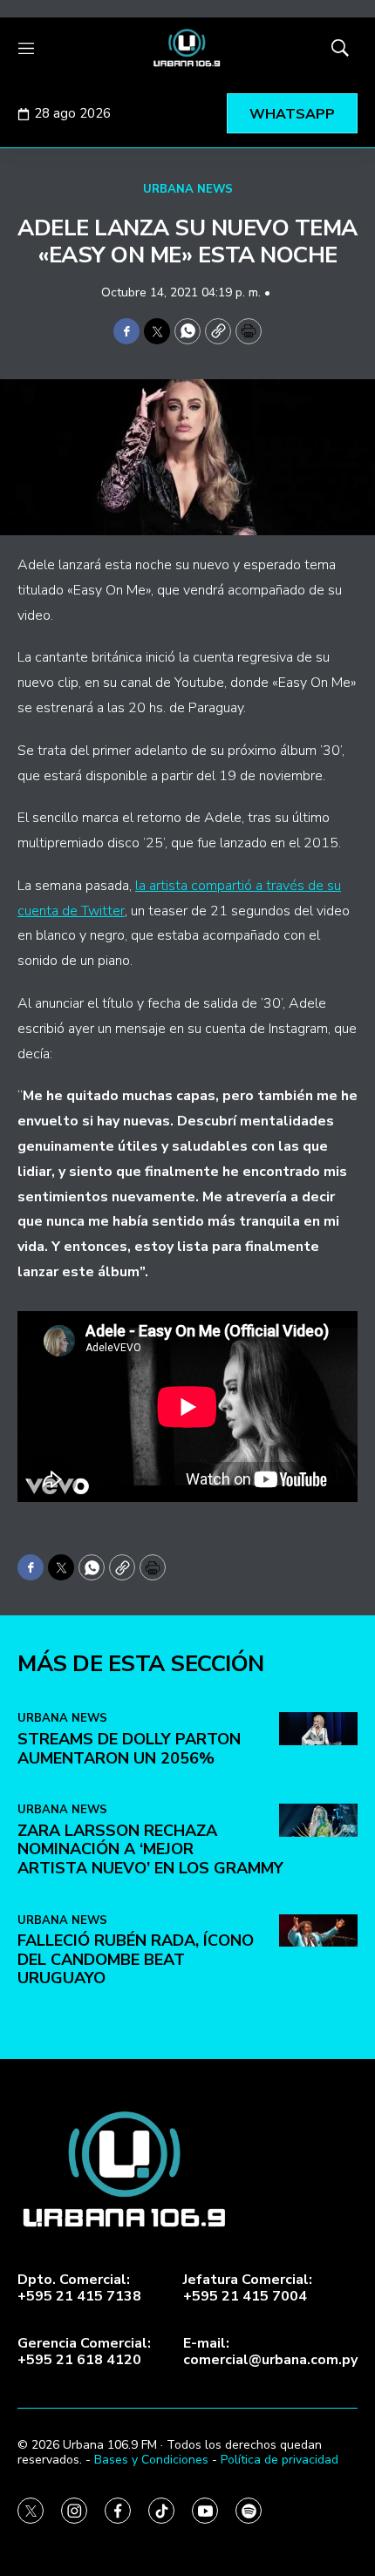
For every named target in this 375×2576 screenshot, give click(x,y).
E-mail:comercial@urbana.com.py (270, 2352)
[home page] (187, 48)
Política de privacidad (280, 2460)
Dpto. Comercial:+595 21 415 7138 (79, 2288)
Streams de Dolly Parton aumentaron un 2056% (129, 1749)
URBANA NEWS (188, 189)
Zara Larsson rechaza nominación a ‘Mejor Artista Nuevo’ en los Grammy (150, 1849)
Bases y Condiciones (151, 2460)
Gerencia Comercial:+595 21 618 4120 (84, 2352)
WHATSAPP (292, 114)
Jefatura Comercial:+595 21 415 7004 (248, 2288)
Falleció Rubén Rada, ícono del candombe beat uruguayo (136, 1959)
